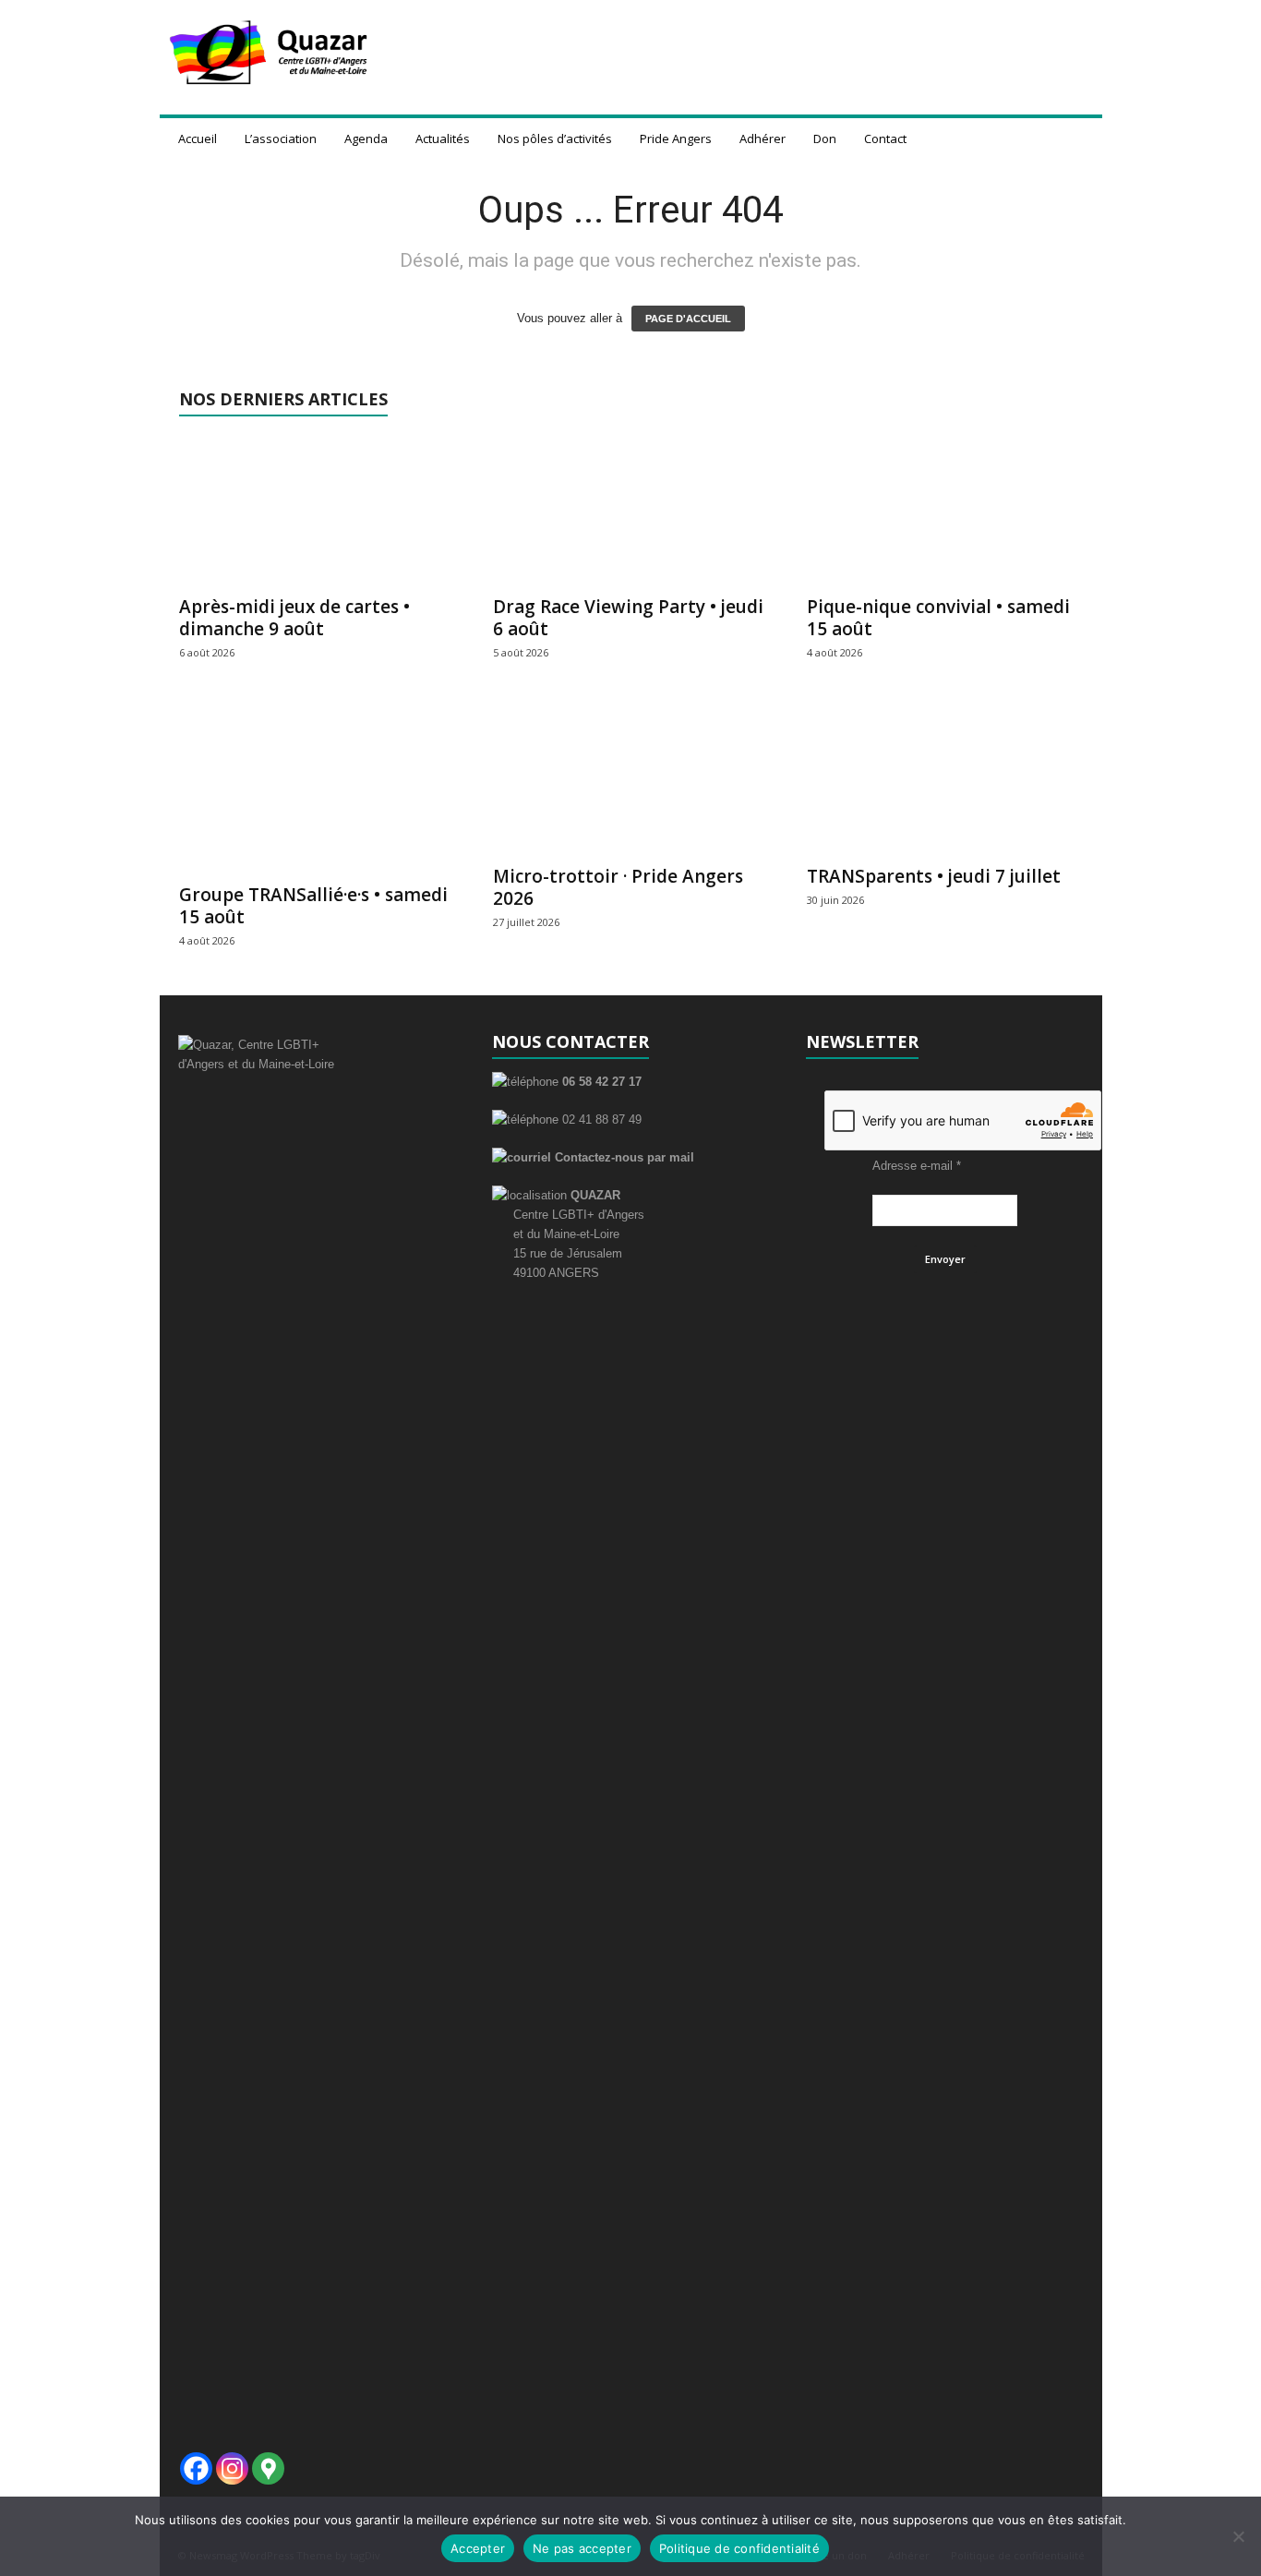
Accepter (478, 2548)
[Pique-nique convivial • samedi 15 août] (945, 511)
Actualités (443, 138)
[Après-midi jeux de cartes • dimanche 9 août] (318, 511)
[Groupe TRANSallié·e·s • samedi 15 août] (318, 789)
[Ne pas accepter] (1238, 2536)
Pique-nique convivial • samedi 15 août (938, 618)
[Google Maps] (268, 2468)
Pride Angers (676, 138)
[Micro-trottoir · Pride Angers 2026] (631, 780)
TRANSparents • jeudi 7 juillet (934, 876)
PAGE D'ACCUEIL (688, 319)
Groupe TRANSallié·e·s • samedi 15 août (313, 906)
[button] (1075, 138)
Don (825, 138)
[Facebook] (196, 2468)
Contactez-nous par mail (623, 1157)
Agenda (366, 138)
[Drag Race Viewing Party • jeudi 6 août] (631, 511)
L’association (281, 138)
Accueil (198, 138)
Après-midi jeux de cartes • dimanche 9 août (294, 618)
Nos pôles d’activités (555, 138)
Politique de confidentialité (739, 2548)
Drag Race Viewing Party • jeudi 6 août (628, 618)
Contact (885, 138)
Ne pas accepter (582, 2548)
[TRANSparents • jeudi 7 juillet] (945, 780)
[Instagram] (232, 2468)
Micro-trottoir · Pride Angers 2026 (618, 887)
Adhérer (763, 138)
